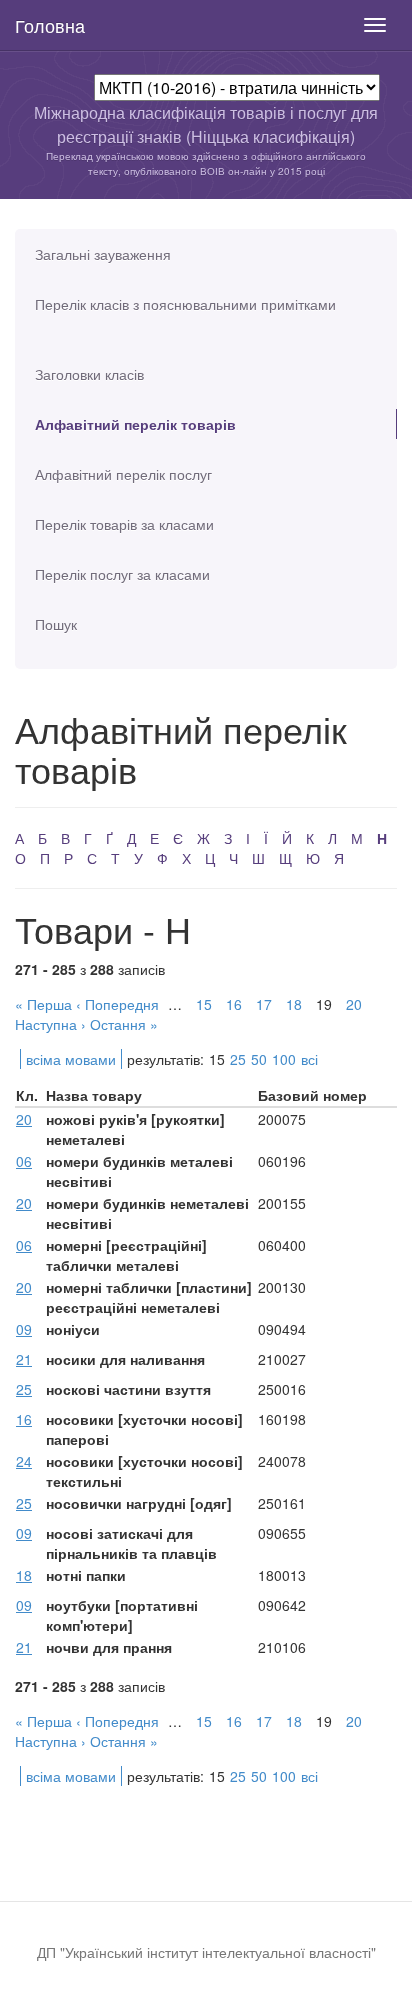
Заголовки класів (89, 374)
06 (24, 1161)
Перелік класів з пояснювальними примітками (185, 304)
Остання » (124, 1024)
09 (24, 1329)
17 (264, 1004)
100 (284, 1059)
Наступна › (50, 1024)
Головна (50, 25)
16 (234, 1004)
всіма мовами (71, 1059)
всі (309, 1059)
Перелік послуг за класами (122, 574)
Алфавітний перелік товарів (135, 424)
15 (204, 1004)
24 (24, 1461)
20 (354, 1004)
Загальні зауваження (103, 254)
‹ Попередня (117, 1004)
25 (238, 1059)
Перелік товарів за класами (124, 524)
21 (24, 1359)
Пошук (56, 624)
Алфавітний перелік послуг (123, 474)
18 (294, 1004)
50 (259, 1059)
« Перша (43, 1004)
